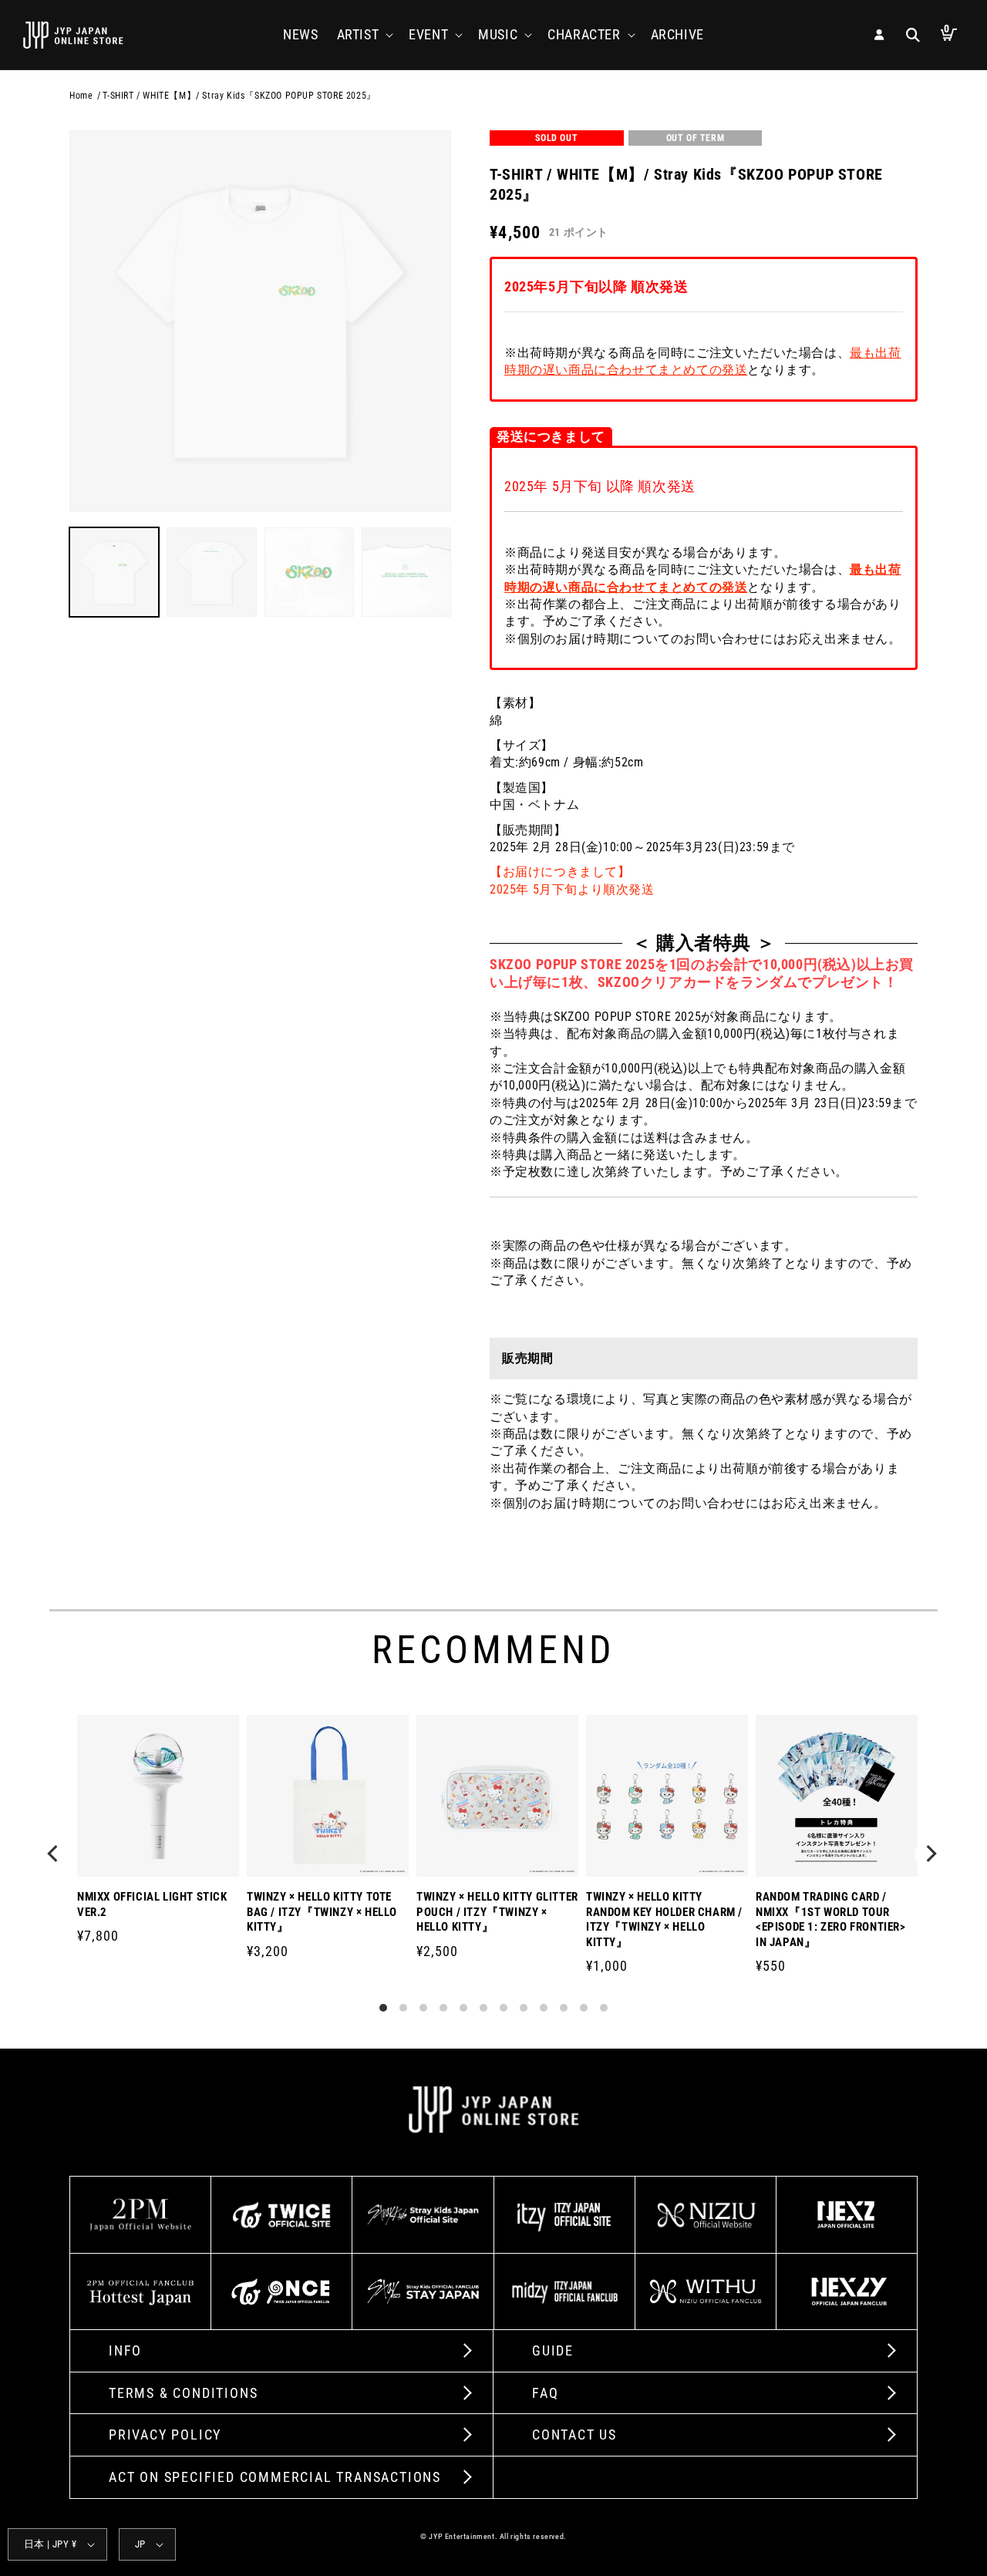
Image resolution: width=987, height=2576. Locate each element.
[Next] (931, 1855)
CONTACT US (574, 2435)
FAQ (545, 2393)
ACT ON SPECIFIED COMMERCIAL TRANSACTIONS (275, 2477)
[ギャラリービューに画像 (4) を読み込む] (406, 572)
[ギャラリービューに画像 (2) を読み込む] (211, 572)
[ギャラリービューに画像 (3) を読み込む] (309, 572)
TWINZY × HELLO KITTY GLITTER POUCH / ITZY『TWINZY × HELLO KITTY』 (497, 1912)
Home (81, 96)
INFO (125, 2350)
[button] (364, 34)
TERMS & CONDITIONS (183, 2393)
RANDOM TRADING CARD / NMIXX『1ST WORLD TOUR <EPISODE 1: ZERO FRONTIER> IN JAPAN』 (831, 1919)
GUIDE (553, 2350)
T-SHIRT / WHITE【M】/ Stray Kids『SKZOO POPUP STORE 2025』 (239, 96)
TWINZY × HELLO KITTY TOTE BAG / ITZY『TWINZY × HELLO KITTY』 (322, 1912)
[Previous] (56, 1855)
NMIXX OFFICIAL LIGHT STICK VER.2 (152, 1904)
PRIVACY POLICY (165, 2435)
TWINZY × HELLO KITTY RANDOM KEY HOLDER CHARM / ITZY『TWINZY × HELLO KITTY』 (664, 1919)
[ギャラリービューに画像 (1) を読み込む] (114, 572)
